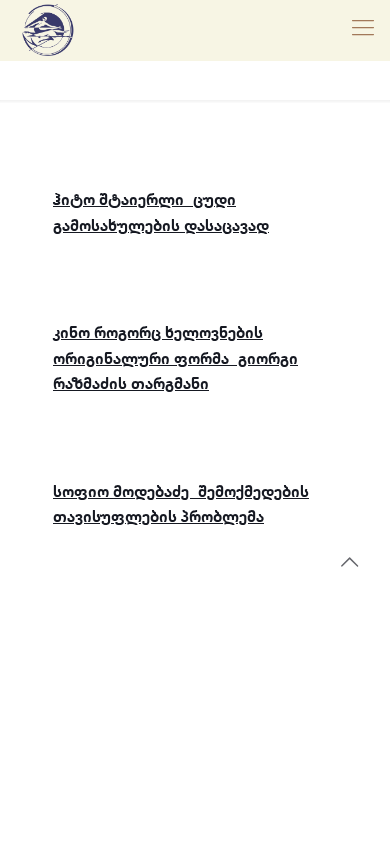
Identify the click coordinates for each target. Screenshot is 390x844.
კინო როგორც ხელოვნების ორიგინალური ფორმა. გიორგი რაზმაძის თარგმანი (175, 359)
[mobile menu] (363, 30)
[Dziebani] (48, 30)
